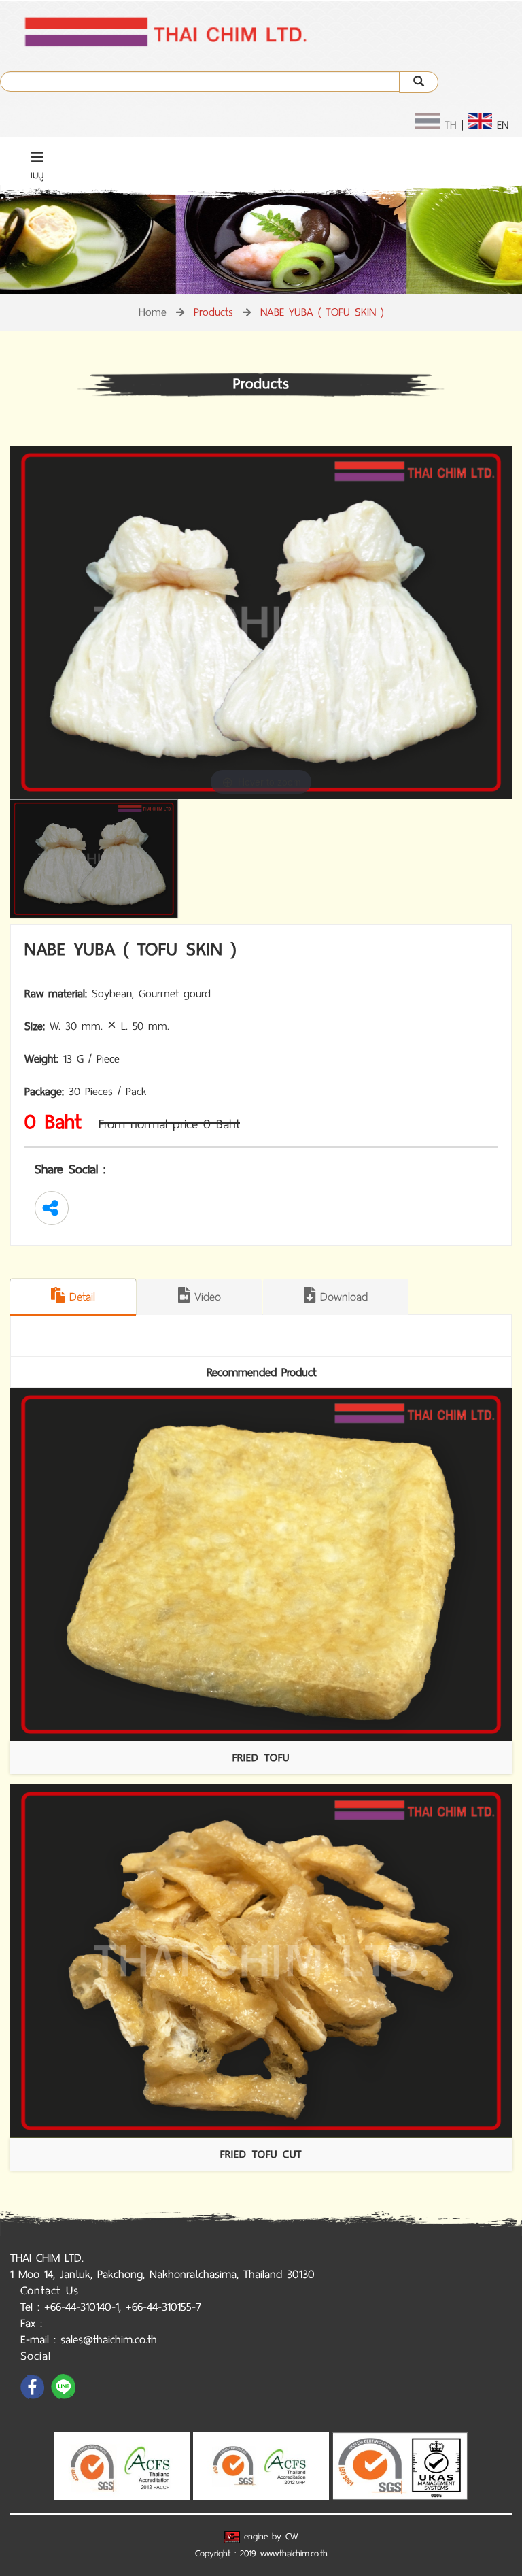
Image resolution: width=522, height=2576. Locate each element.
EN (500, 125)
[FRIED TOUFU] (261, 1565)
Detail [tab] (80, 1297)
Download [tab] (342, 1297)
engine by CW (269, 2536)
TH (448, 125)
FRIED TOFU (261, 1757)
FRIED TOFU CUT (261, 2154)
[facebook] (34, 2398)
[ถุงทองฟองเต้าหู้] (97, 859)
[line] (65, 2398)
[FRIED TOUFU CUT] (261, 1961)
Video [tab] (205, 1297)
